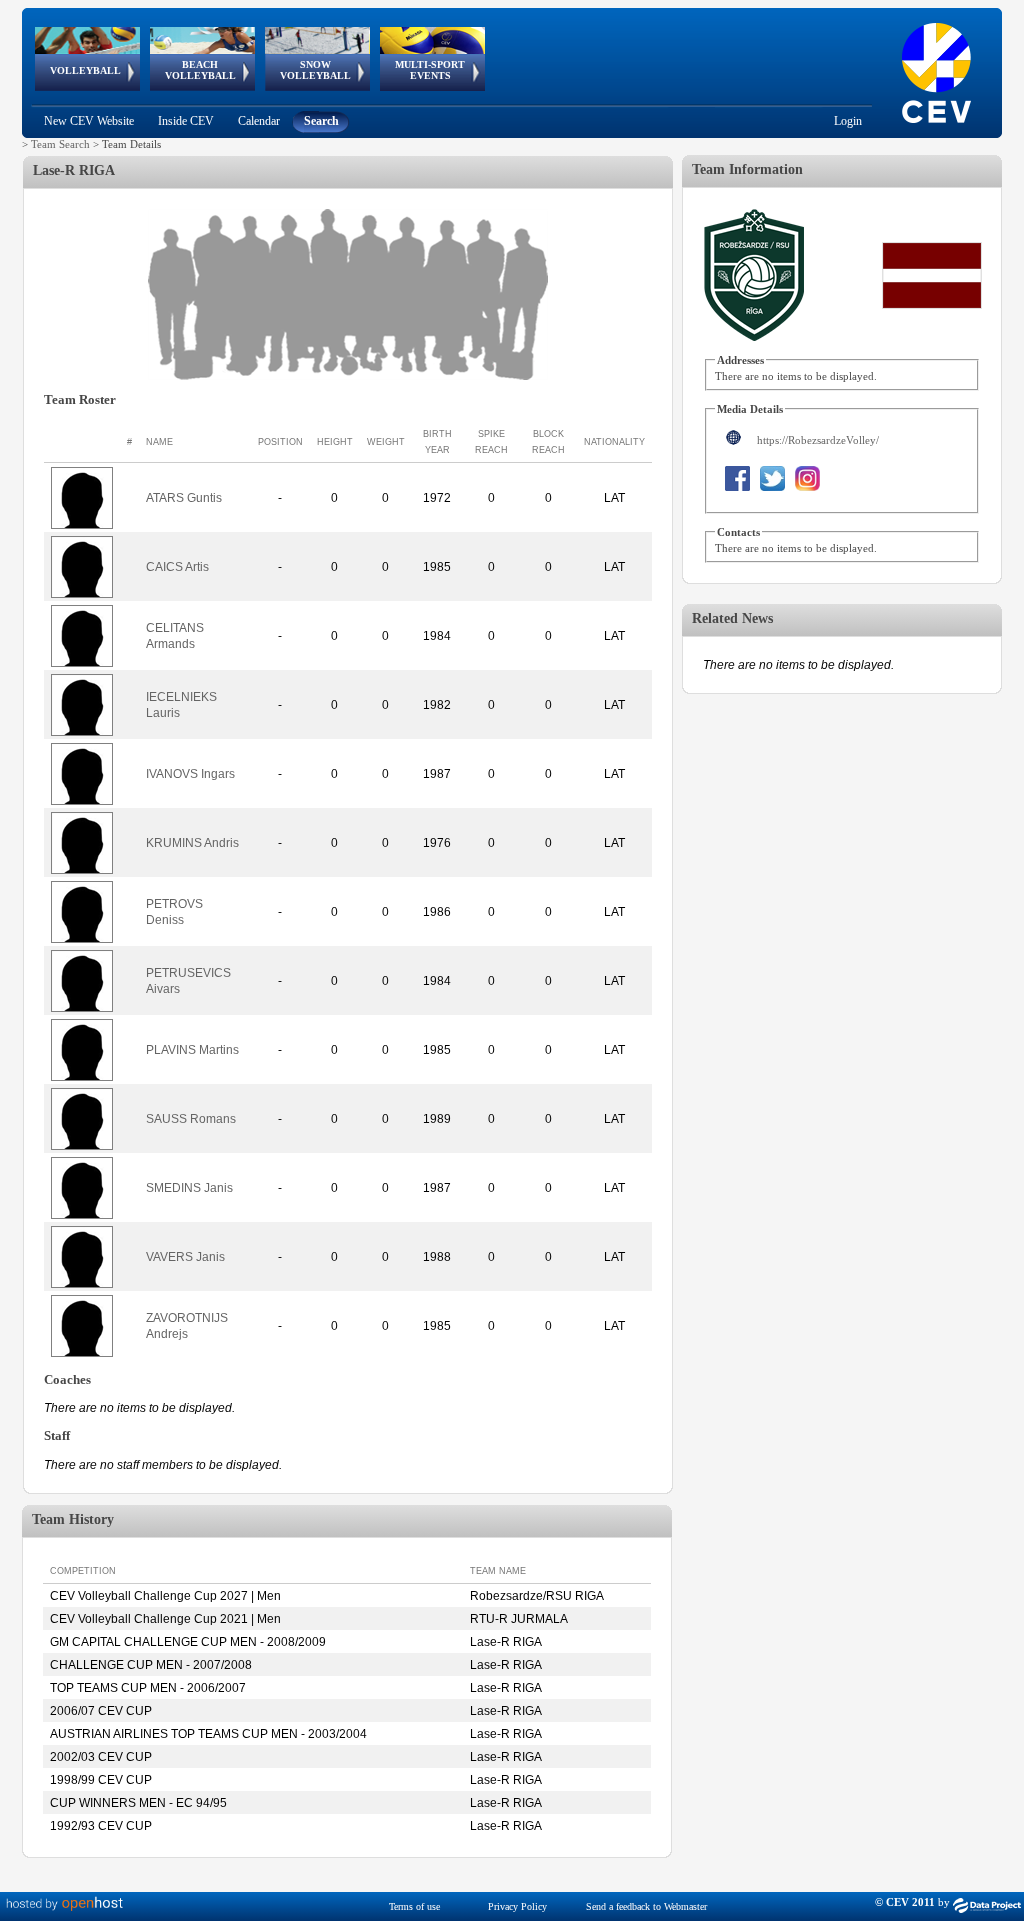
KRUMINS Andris (192, 843)
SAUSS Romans (191, 1119)
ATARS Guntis (184, 498)
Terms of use (414, 1906)
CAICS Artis (177, 567)
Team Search (60, 144)
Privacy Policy (517, 1906)
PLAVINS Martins (192, 1050)
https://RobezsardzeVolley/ (818, 440)
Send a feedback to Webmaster (646, 1906)
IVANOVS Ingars (190, 774)
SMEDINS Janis (189, 1188)
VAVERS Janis (185, 1257)
